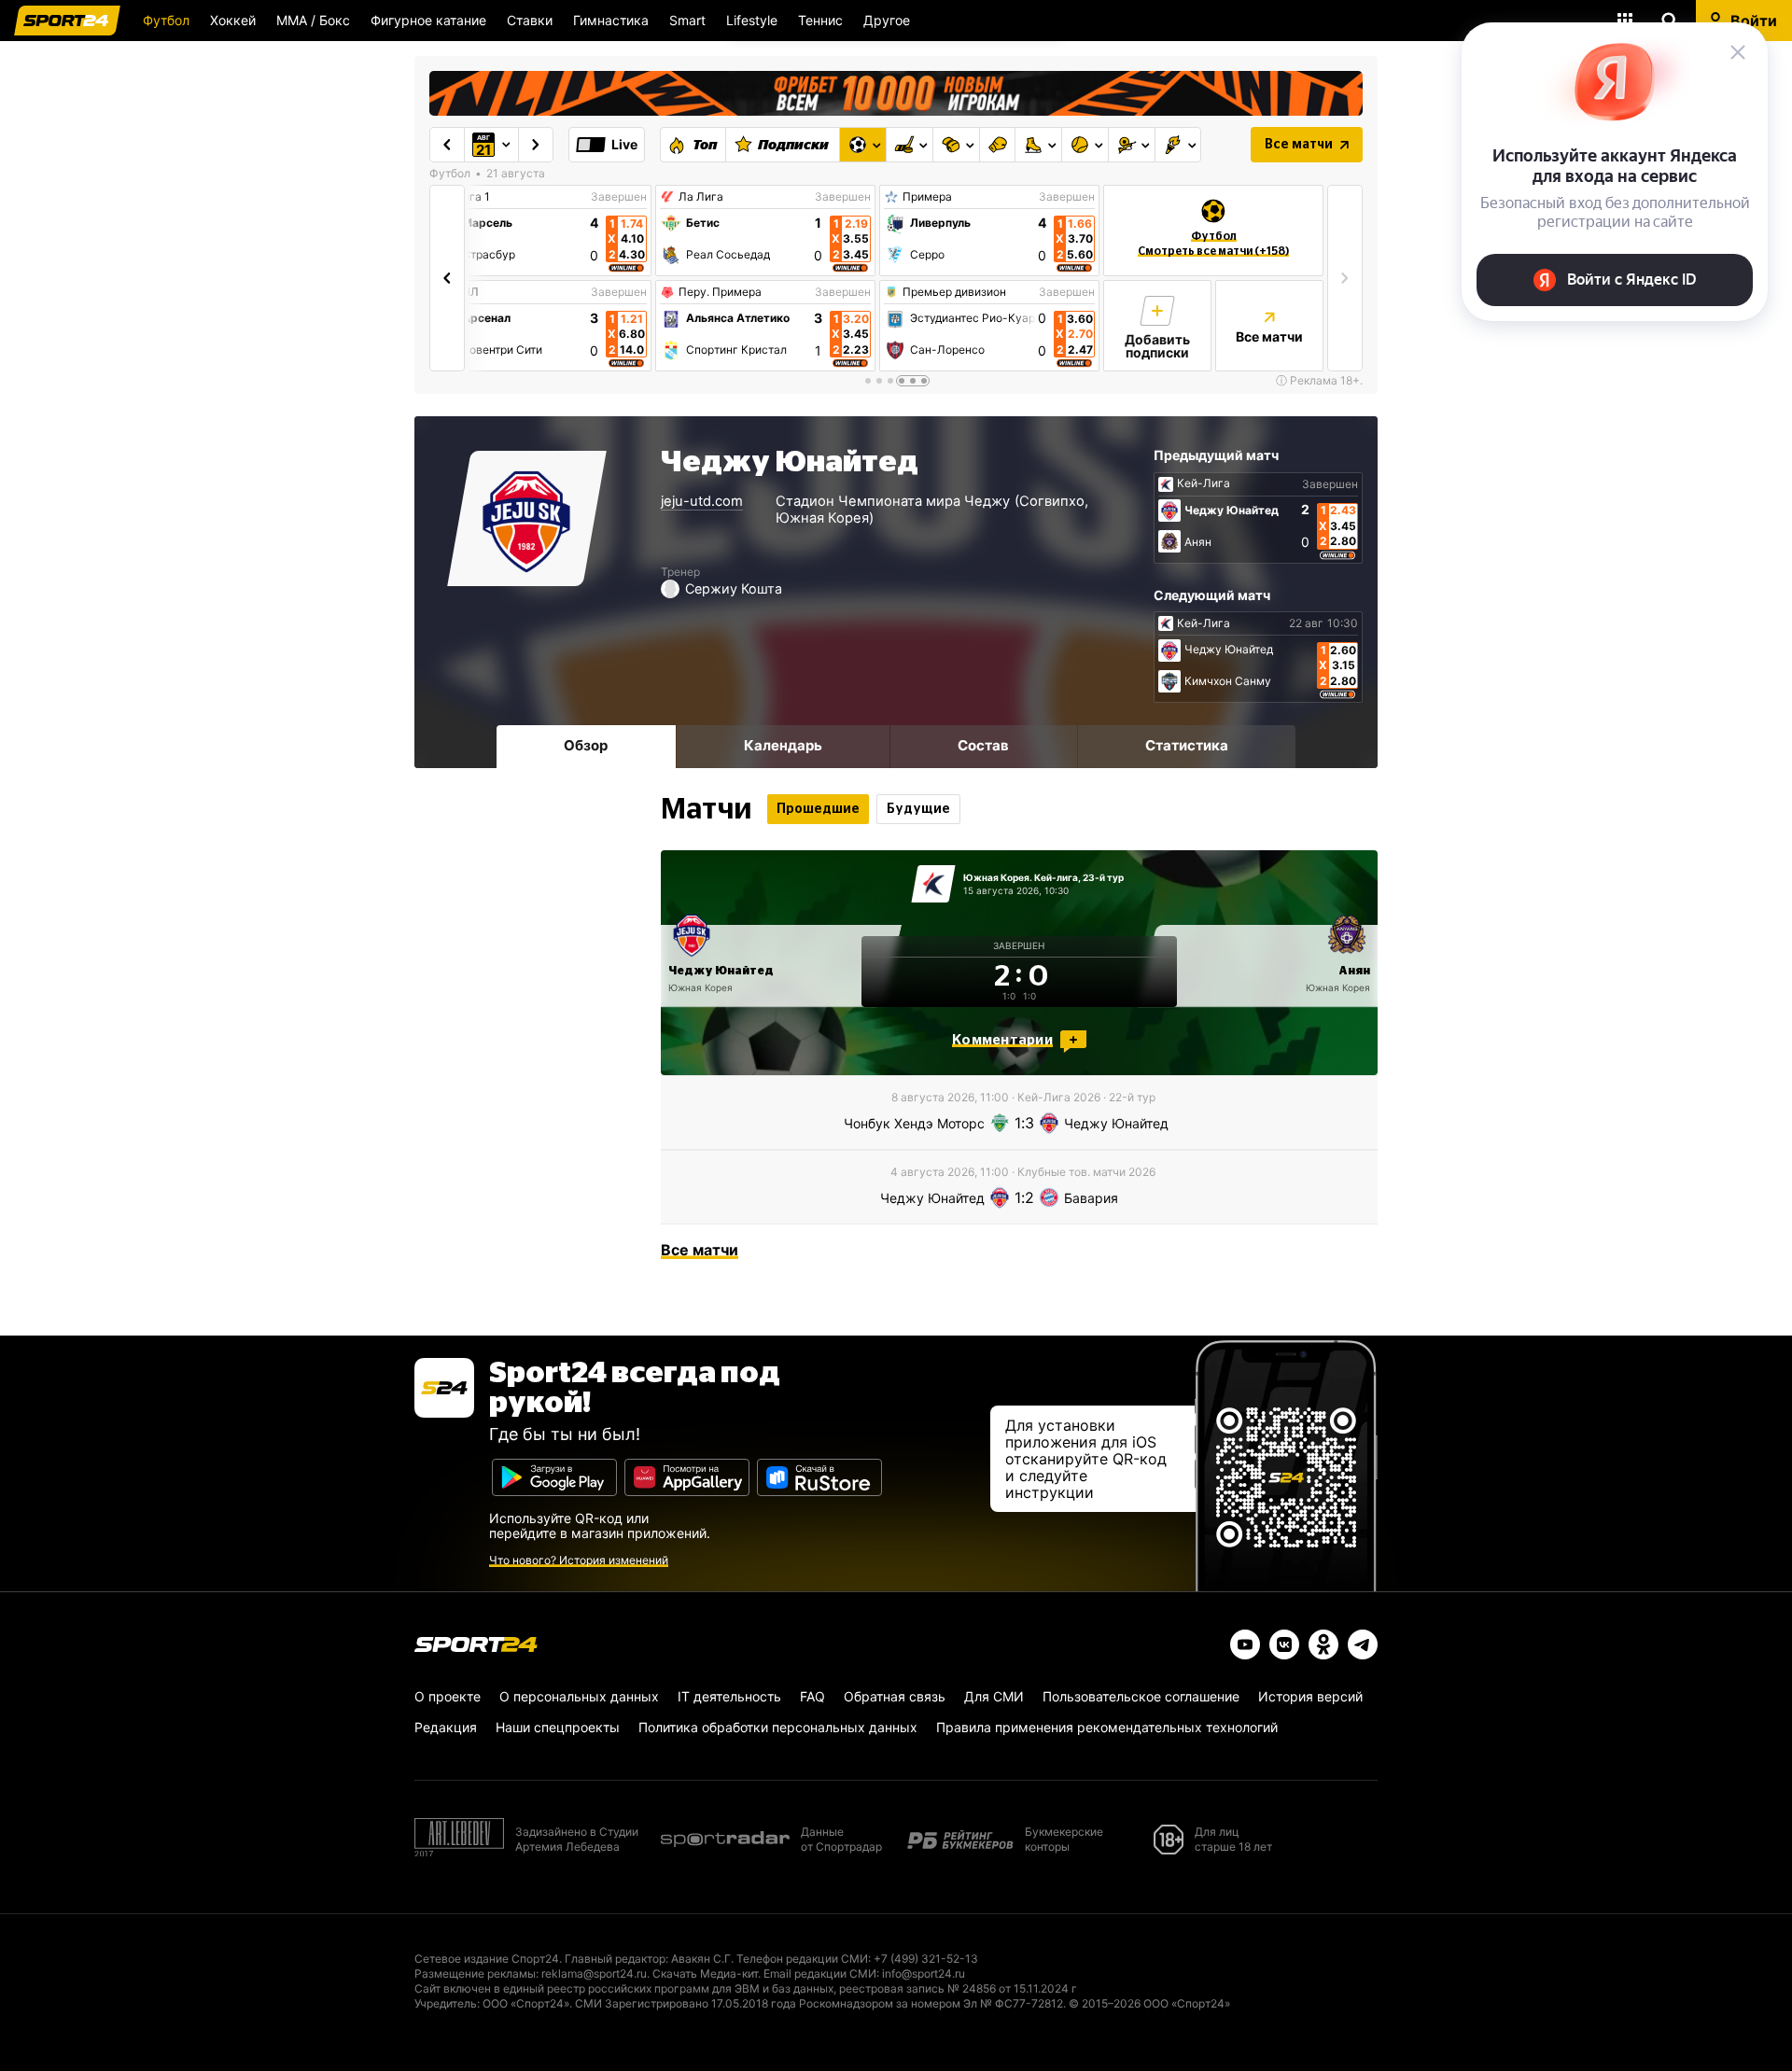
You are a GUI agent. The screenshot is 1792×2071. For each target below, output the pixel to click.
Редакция (446, 1727)
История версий (1310, 1696)
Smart (687, 20)
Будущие (918, 809)
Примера (927, 197)
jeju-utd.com (702, 501)
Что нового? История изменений (579, 1560)
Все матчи (1299, 145)
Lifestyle (752, 20)
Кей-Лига (1204, 483)
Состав (983, 745)
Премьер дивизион (954, 292)
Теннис (820, 20)
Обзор (586, 745)
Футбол (166, 20)
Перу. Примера (720, 292)
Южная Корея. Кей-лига (1021, 877)
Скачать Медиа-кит (705, 1973)
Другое (887, 20)
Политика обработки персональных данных (778, 1727)
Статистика (1187, 745)
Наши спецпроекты (558, 1727)
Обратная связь (895, 1696)
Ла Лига (701, 197)
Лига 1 (472, 197)
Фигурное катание (428, 20)
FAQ (812, 1696)
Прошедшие (818, 809)
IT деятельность (729, 1696)
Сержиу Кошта (734, 588)
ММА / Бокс (313, 20)
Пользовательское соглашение (1141, 1696)
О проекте (448, 1696)
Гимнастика (611, 20)
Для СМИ (994, 1696)
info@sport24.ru (924, 1973)
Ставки (530, 20)
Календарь (783, 745)
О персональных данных (579, 1696)
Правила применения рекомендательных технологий (1107, 1727)
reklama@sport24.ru (594, 1973)
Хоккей (233, 20)
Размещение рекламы (475, 1973)
